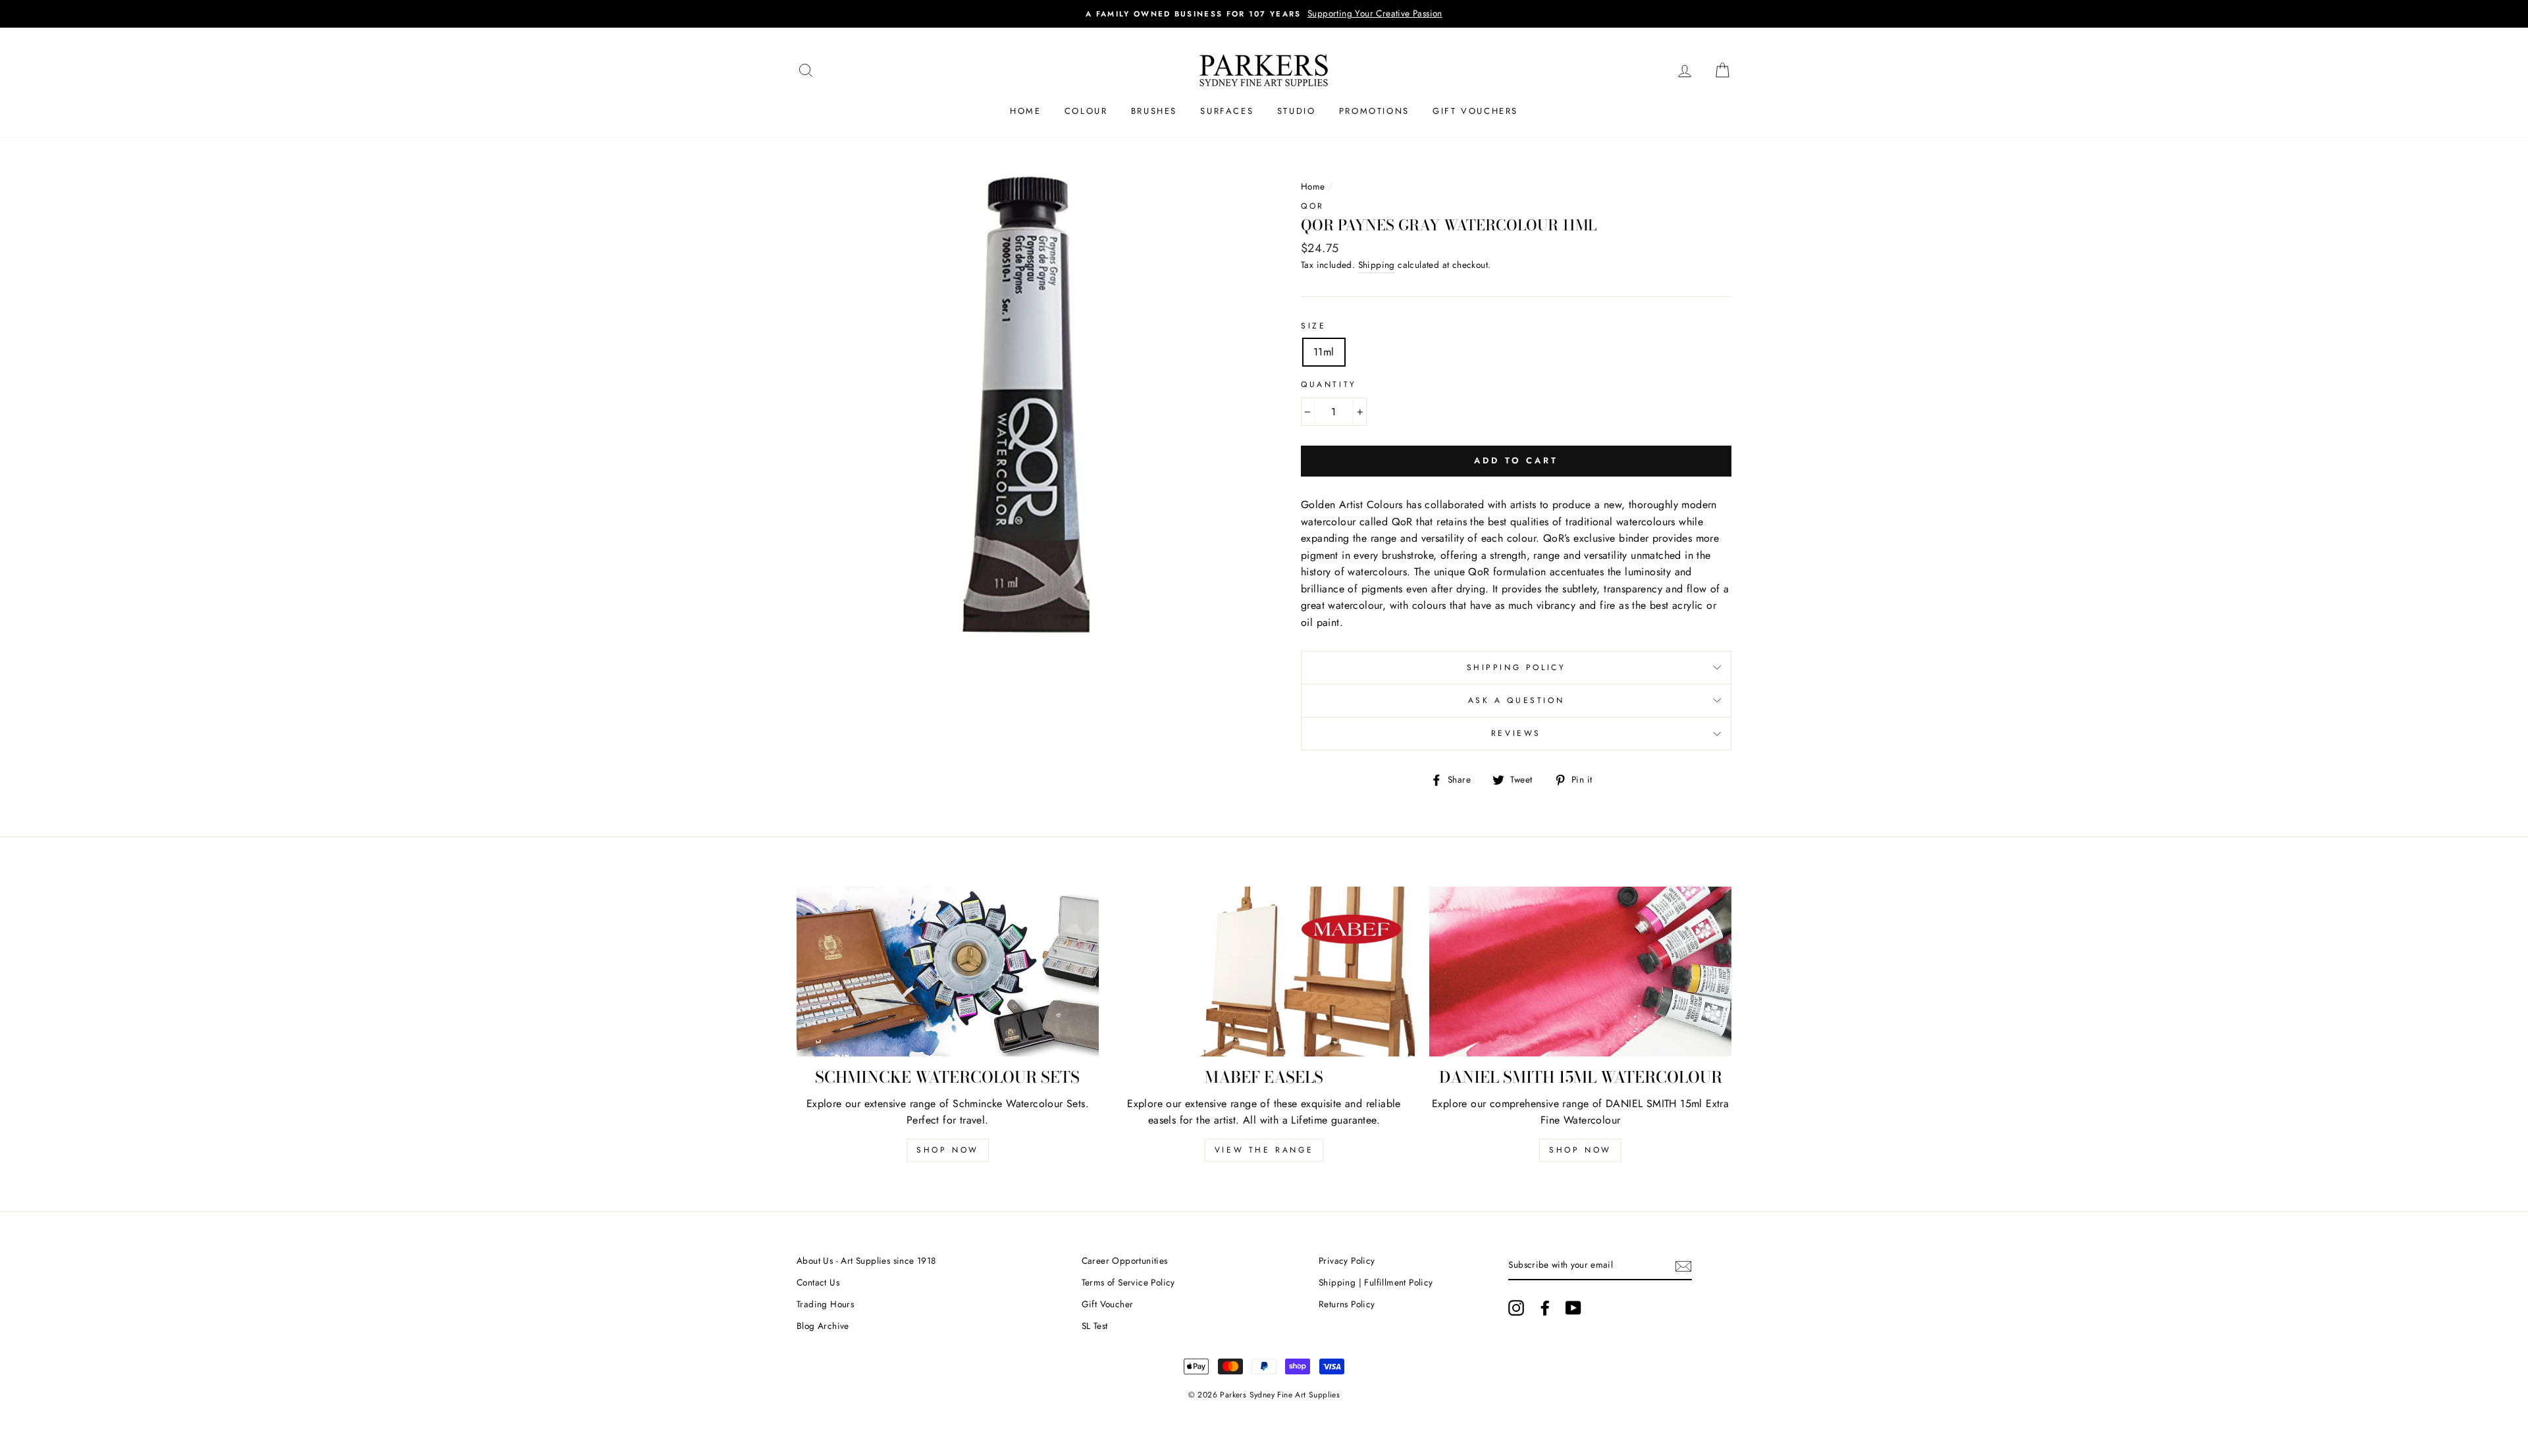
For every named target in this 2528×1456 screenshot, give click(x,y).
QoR (1313, 206)
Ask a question (1516, 700)
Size (1313, 326)
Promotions (1374, 111)
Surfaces (1227, 111)
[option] (1371, 14)
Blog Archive (823, 1326)
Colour (1086, 111)
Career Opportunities (1125, 1261)
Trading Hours (825, 1304)
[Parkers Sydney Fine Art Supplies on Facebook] (1545, 1308)
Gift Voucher (1108, 1304)
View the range (1264, 1150)
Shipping (1377, 265)
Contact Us (818, 1282)
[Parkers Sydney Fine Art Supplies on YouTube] (1573, 1308)
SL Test (1095, 1326)
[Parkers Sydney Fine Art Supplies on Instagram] (1516, 1308)
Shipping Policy (1516, 667)
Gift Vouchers (1475, 111)
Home (1025, 111)
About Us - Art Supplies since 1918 (866, 1261)
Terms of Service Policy (1128, 1282)
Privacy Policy (1347, 1261)
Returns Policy (1347, 1304)
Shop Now (948, 1150)
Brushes (1154, 111)
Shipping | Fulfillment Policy (1376, 1282)
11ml (1324, 352)
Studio (1297, 111)
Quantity (1329, 384)
